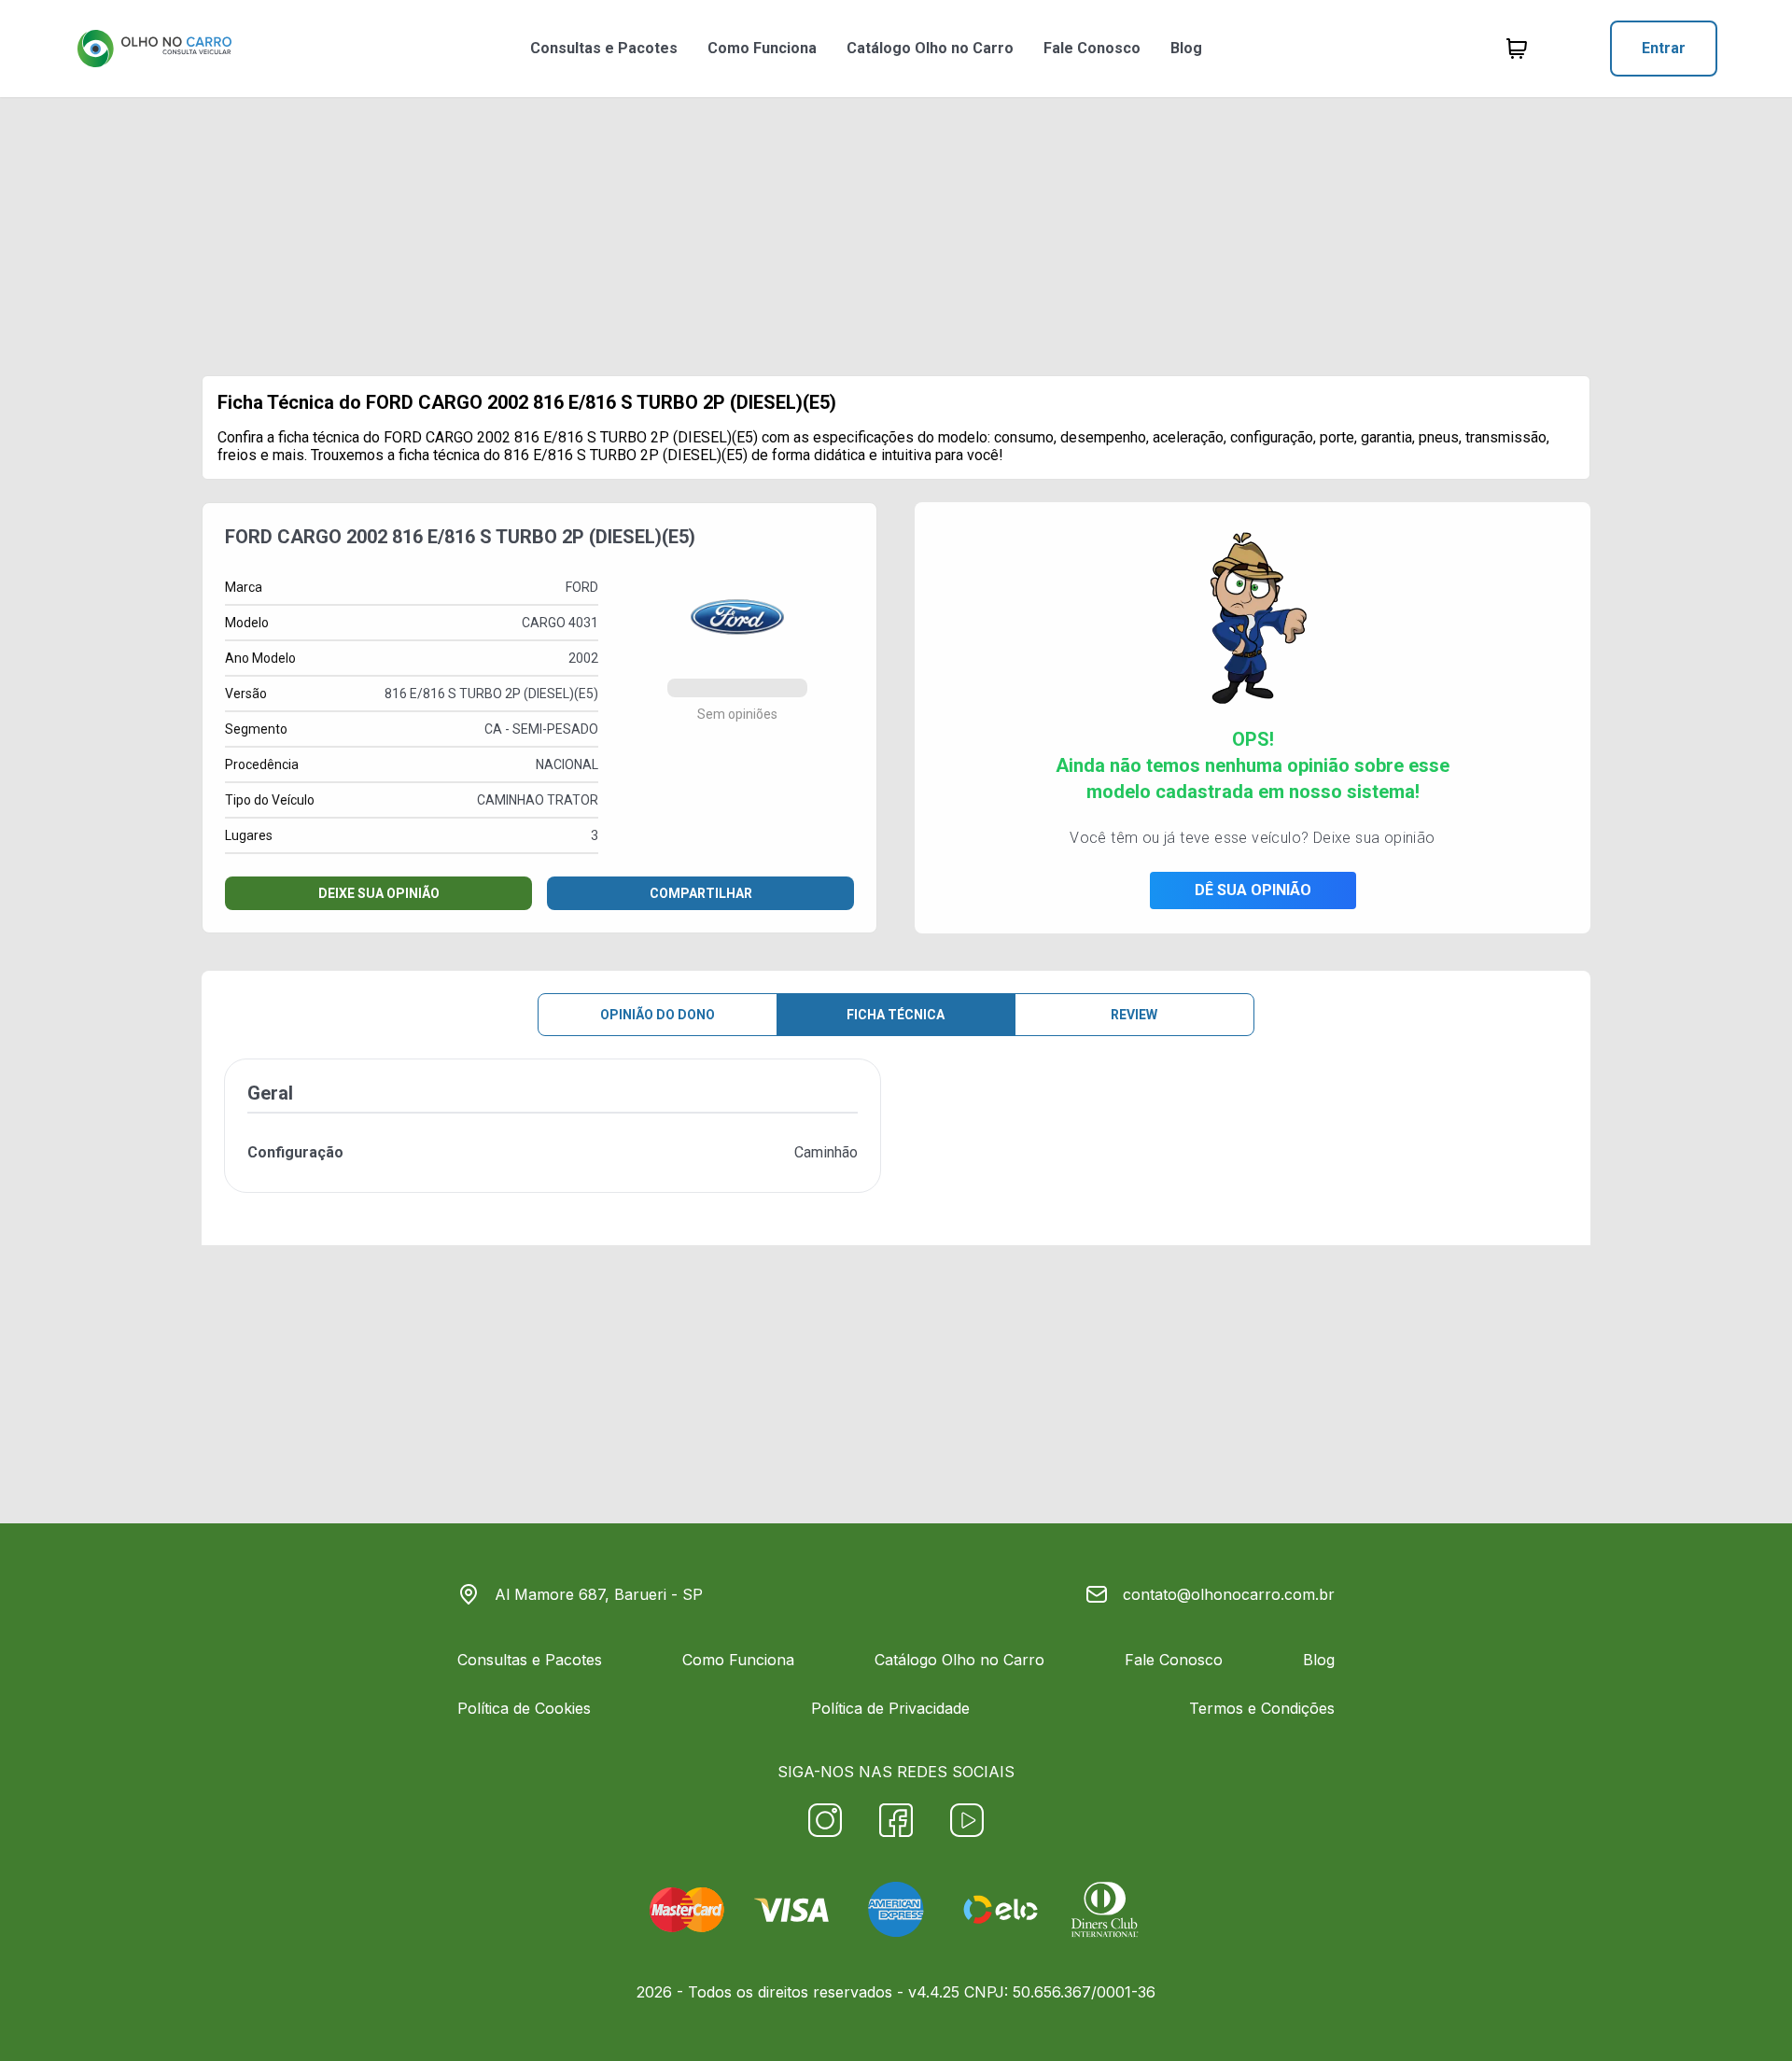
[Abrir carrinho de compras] (1517, 49)
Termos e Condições (1262, 1708)
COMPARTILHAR (701, 893)
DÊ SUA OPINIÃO (1253, 890)
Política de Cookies (524, 1708)
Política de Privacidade (890, 1708)
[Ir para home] (154, 49)
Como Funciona (762, 48)
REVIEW (1134, 1015)
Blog (1186, 48)
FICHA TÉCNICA (896, 1015)
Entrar (1664, 48)
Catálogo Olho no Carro (930, 48)
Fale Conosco (1092, 48)
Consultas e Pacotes (604, 48)
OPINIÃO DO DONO (658, 1015)
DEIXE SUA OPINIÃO (379, 893)
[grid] (896, 1141)
